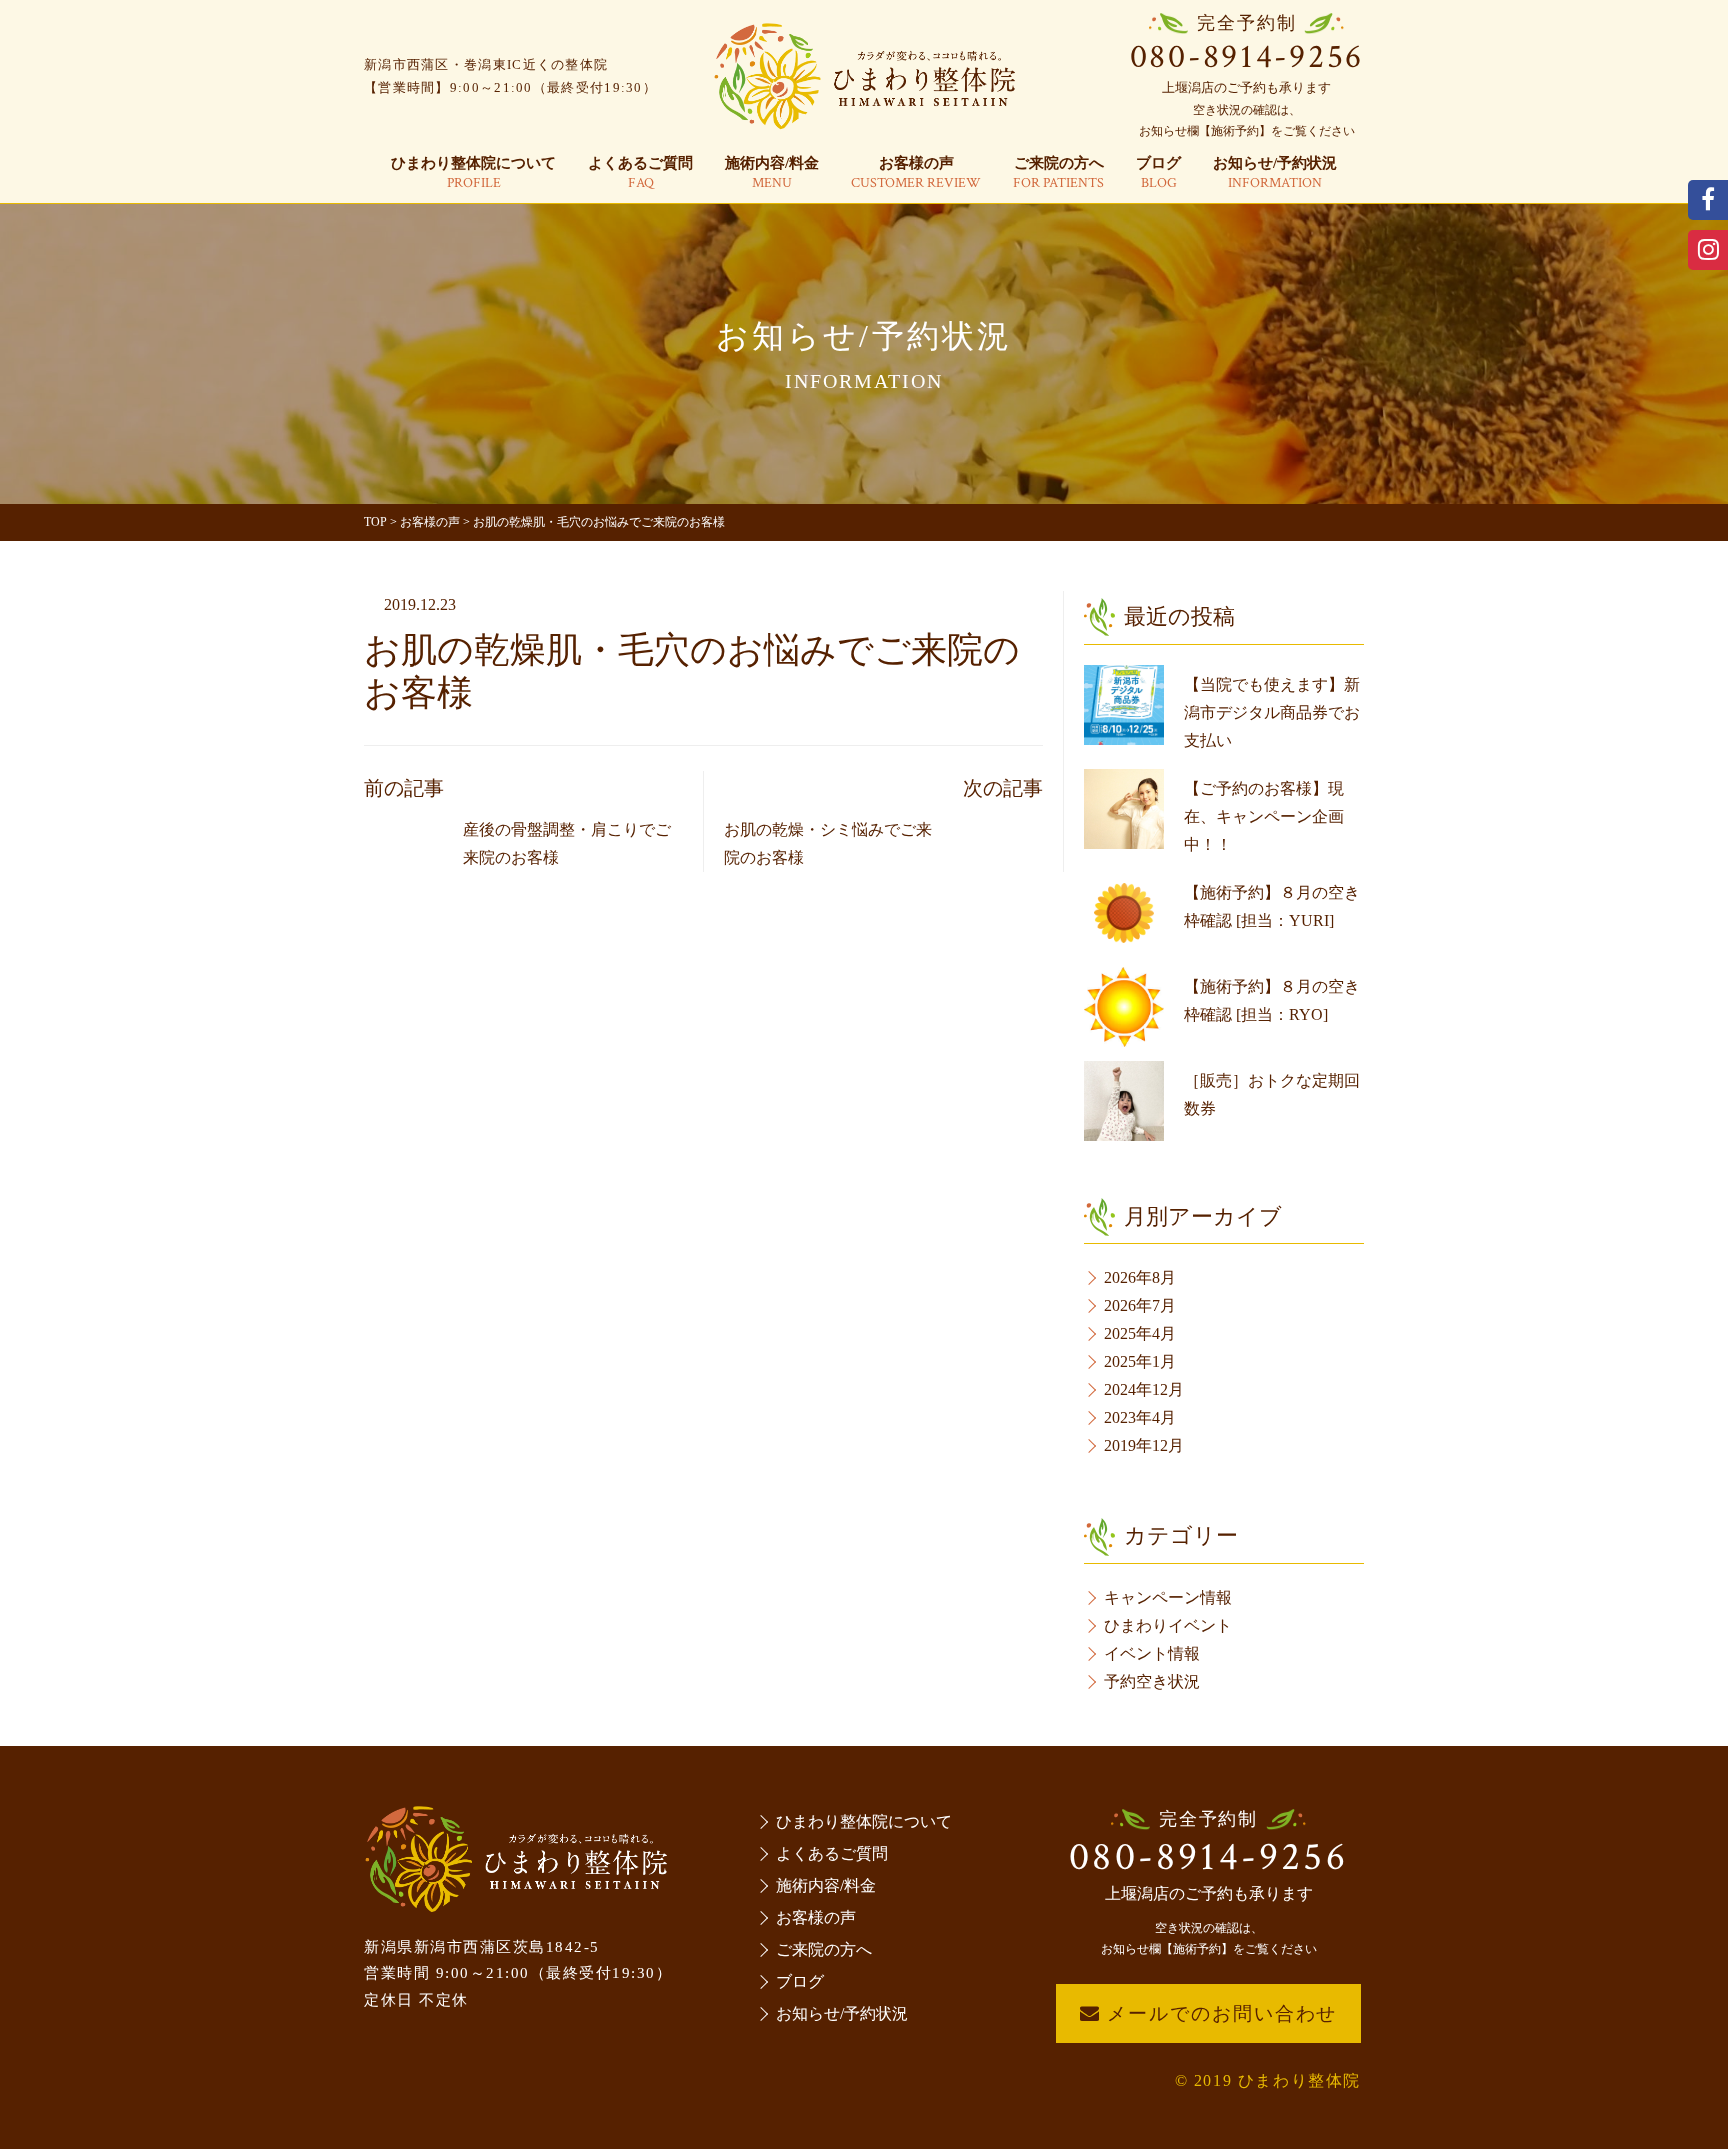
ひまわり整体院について (473, 174)
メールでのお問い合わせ (1219, 2013)
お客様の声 (916, 174)
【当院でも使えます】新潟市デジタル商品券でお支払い (1272, 712)
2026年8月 (1140, 1277)
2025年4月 (1140, 1333)
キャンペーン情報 (1168, 1597)
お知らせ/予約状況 (1275, 174)
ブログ (1158, 174)
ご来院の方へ (1058, 174)
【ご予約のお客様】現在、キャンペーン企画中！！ (1264, 816)
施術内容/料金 (772, 174)
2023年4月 (1140, 1417)
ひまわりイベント (1168, 1625)
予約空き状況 (1152, 1681)
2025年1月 (1140, 1361)
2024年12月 (1144, 1389)
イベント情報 (1152, 1653)
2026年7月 (1140, 1305)
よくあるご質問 (640, 174)
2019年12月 (1144, 1445)
